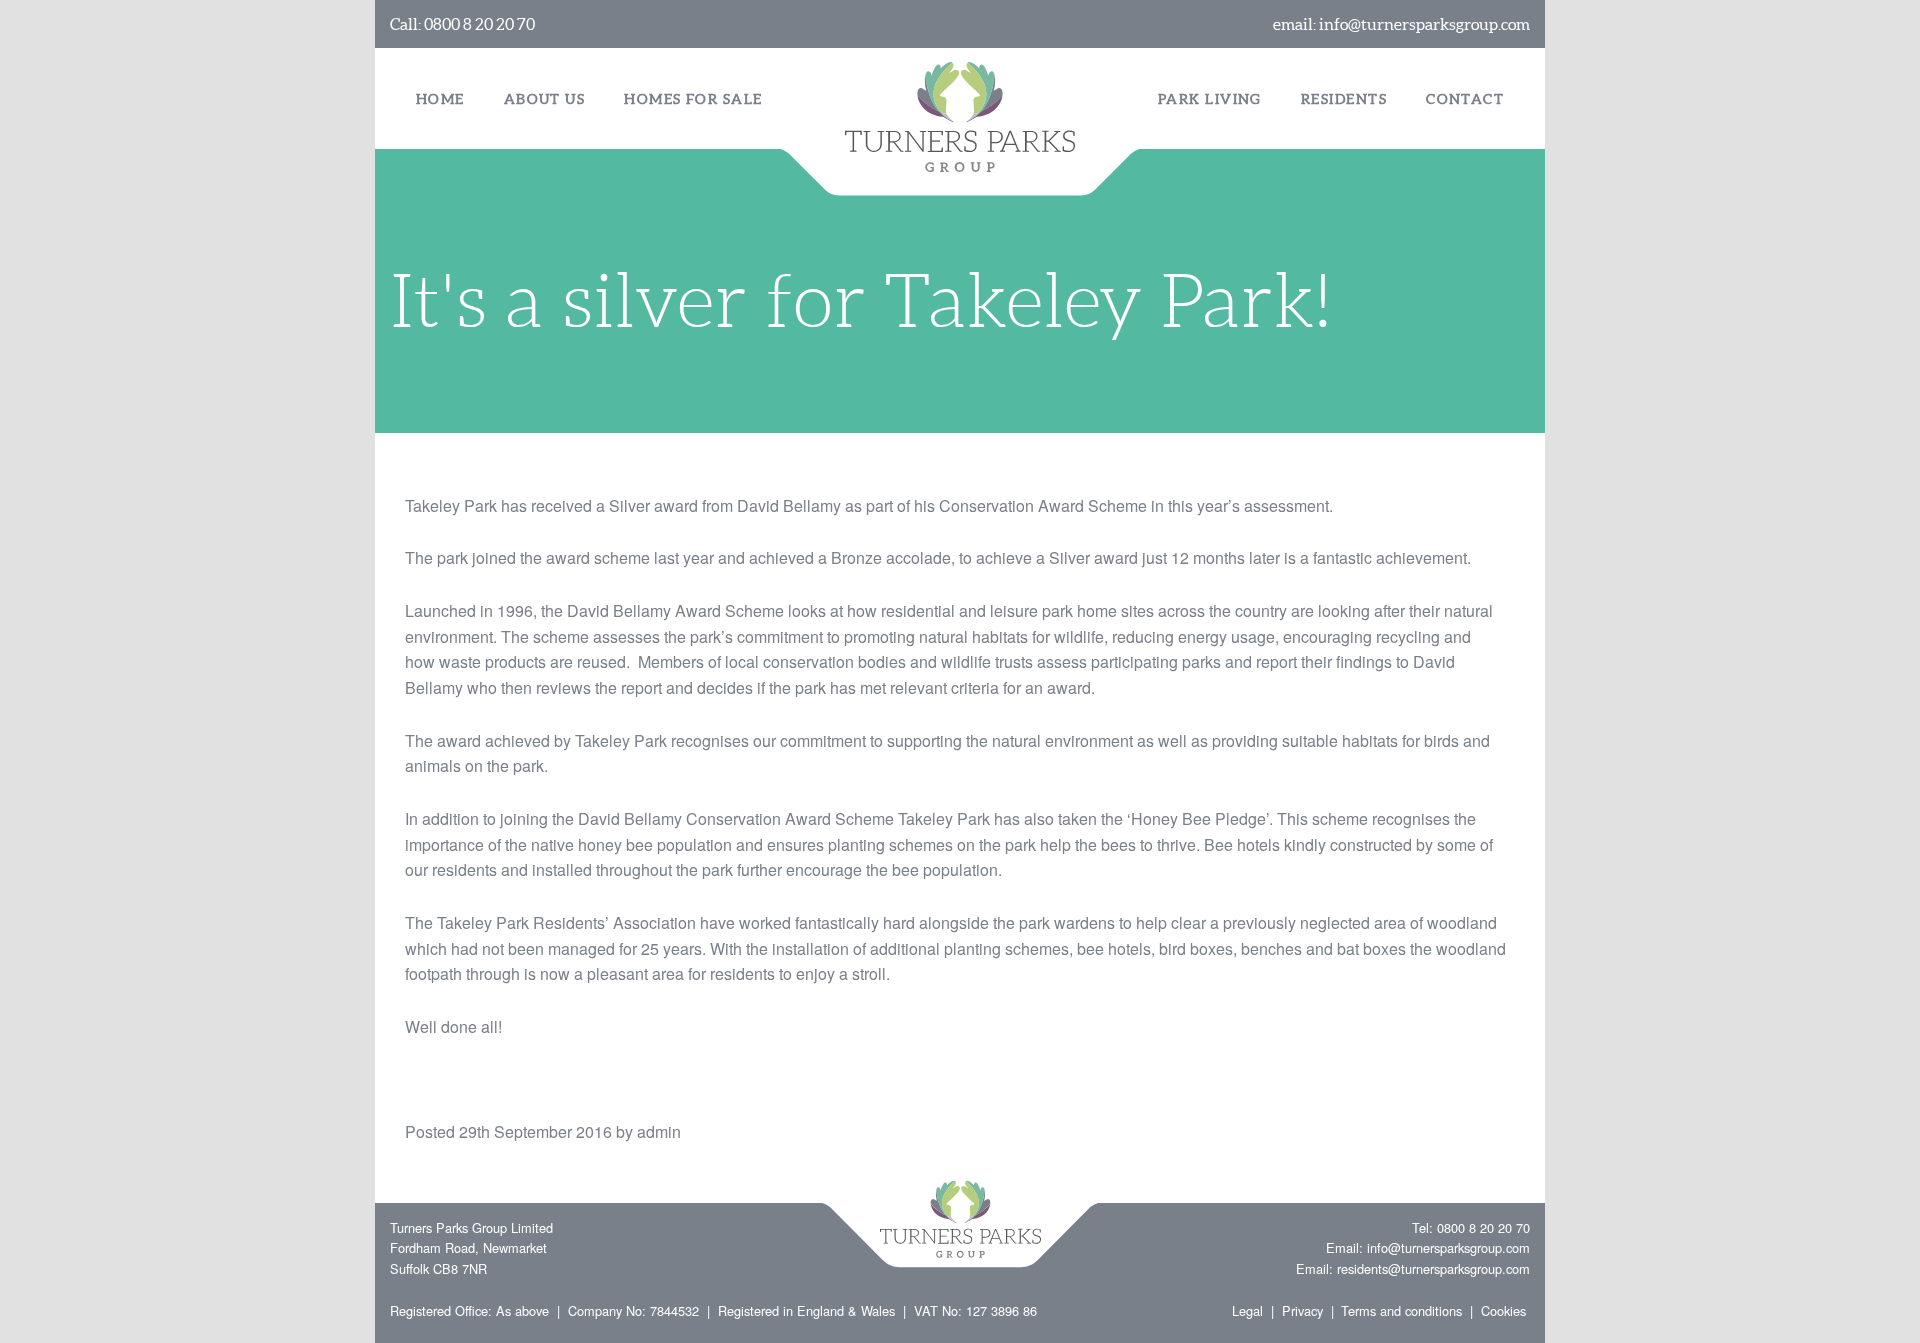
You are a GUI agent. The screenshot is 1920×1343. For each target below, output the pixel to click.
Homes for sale (693, 99)
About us (545, 99)
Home (440, 99)
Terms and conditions (1401, 1310)
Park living (1210, 99)
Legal (1247, 1310)
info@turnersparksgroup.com (1424, 24)
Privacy (1302, 1310)
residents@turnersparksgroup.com (1433, 1268)
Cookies (1503, 1310)
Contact (1465, 99)
